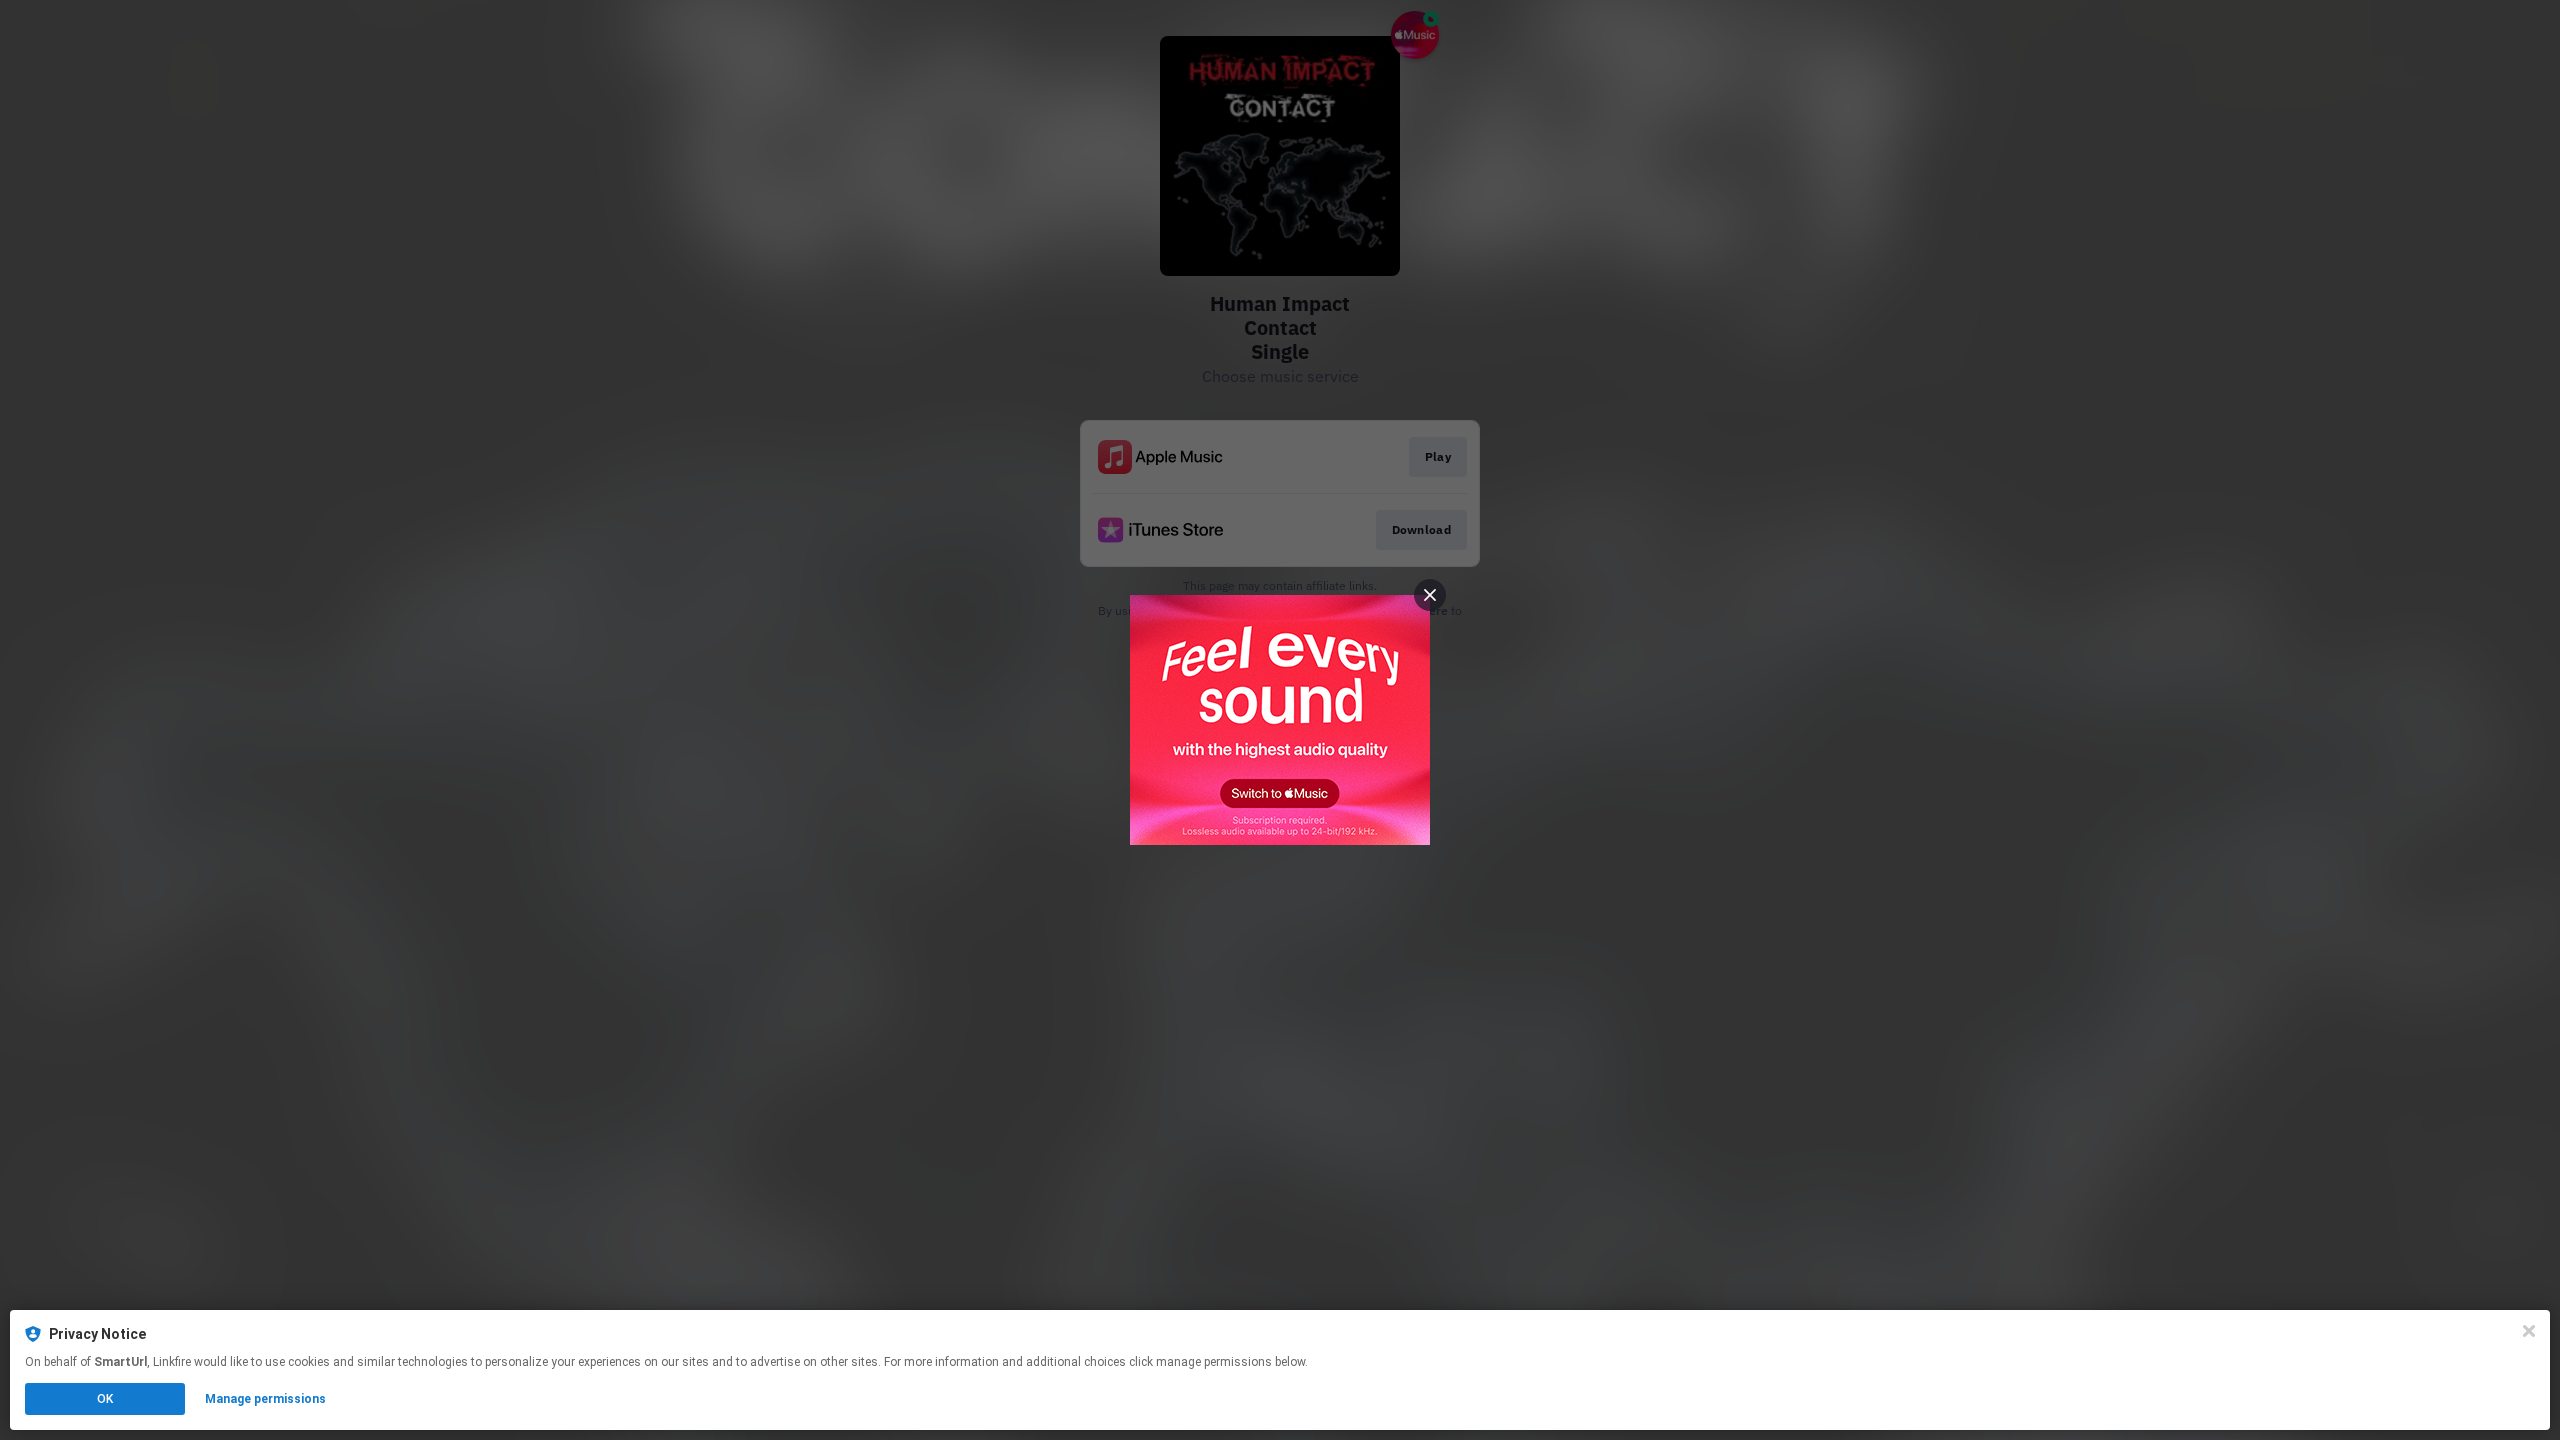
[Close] (2529, 1331)
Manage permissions (265, 1399)
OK (105, 1399)
